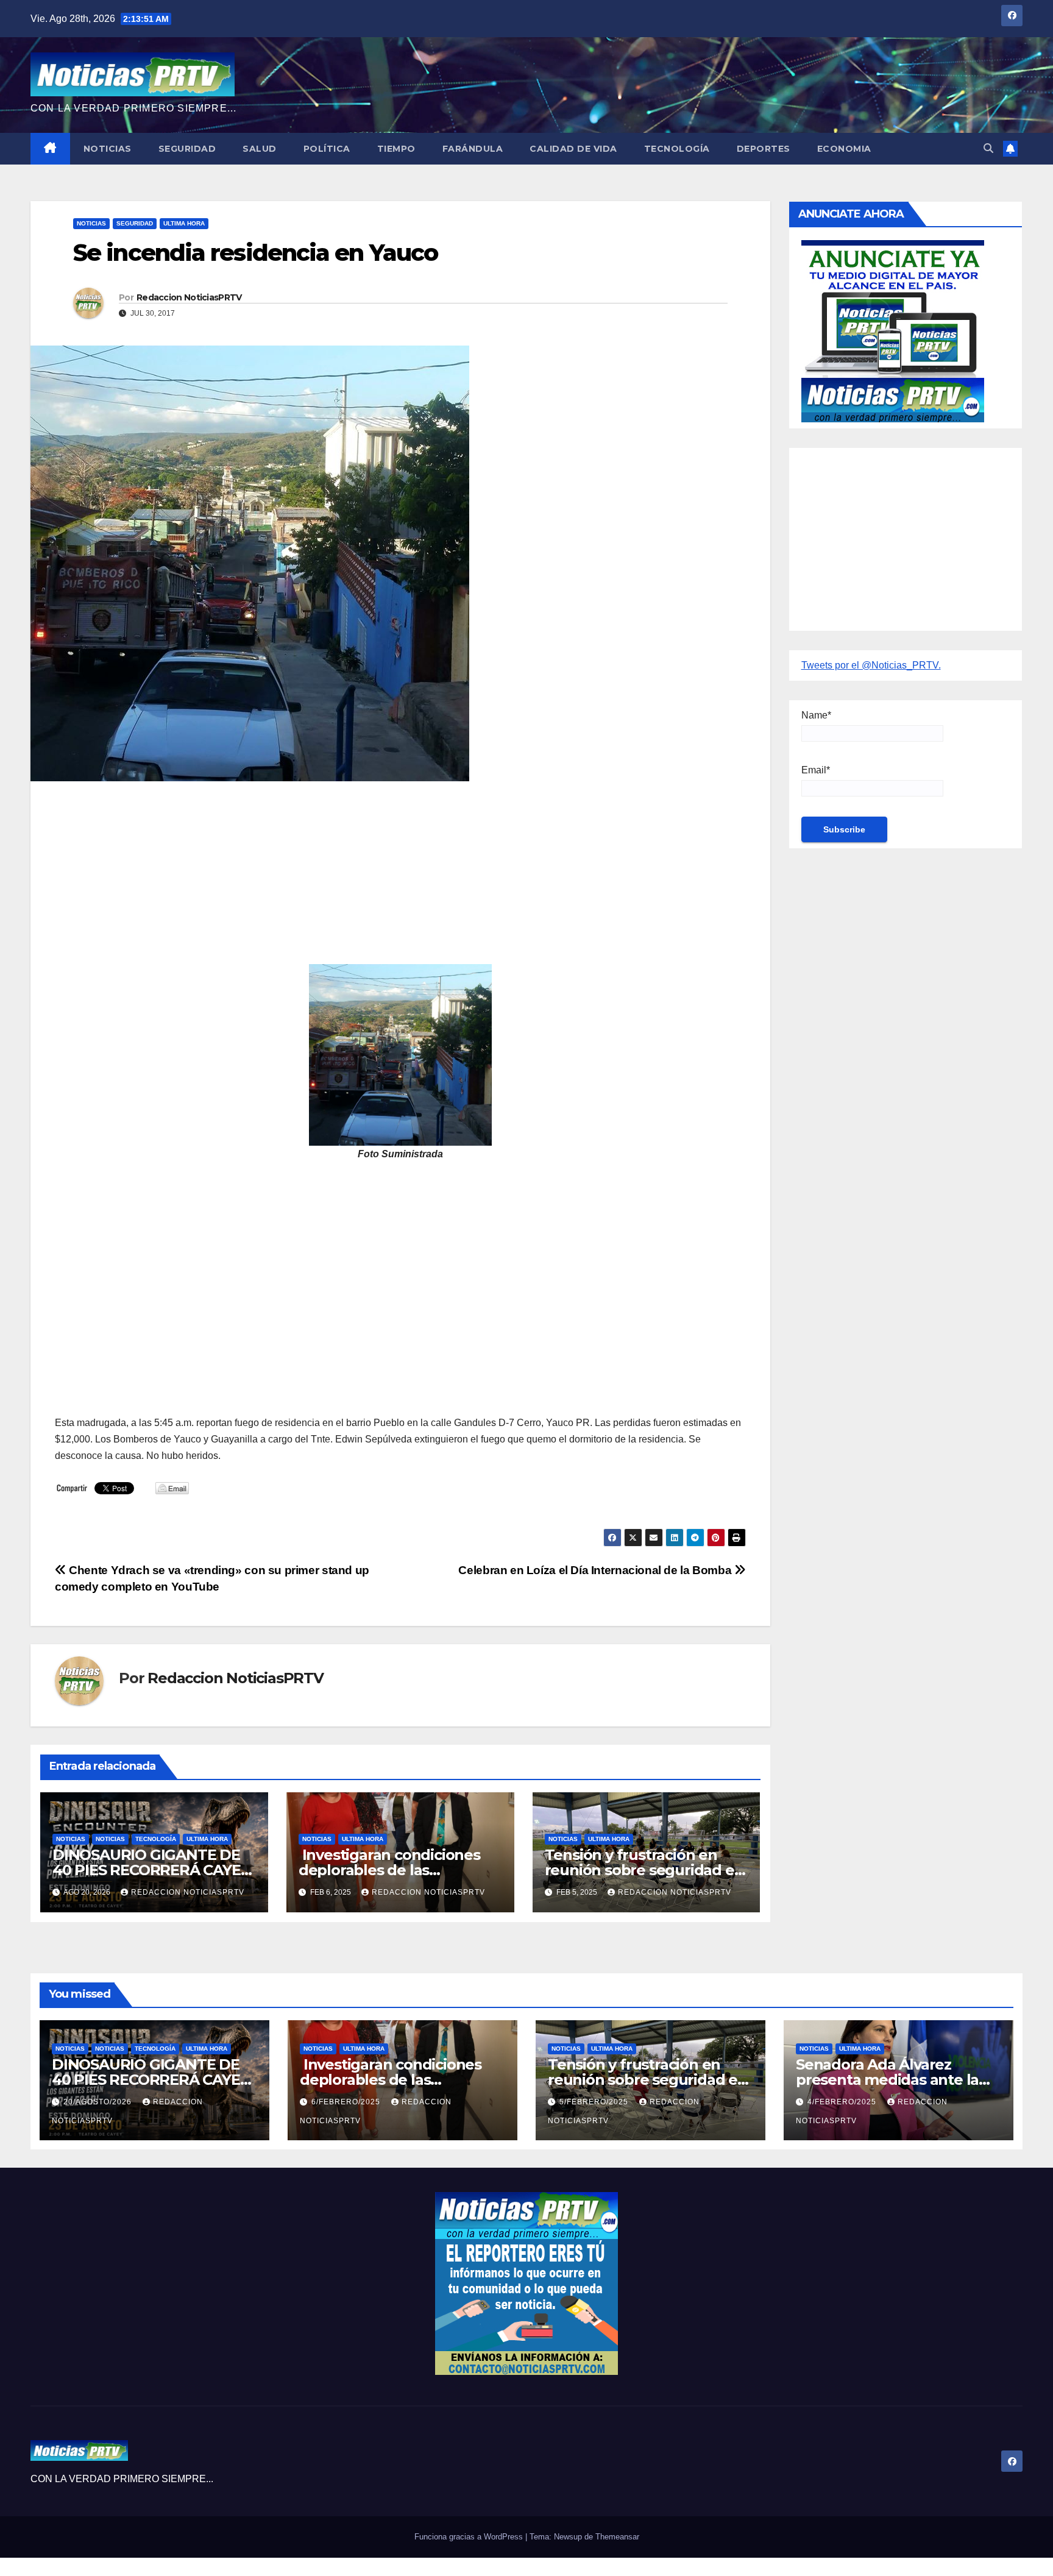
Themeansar (617, 2537)
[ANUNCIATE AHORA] (893, 330)
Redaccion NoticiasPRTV (189, 297)
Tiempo (396, 149)
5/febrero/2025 (595, 2102)
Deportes (764, 149)
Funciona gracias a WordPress (470, 2537)
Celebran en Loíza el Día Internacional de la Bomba (596, 1570)
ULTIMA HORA (184, 223)
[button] (988, 148)
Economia (844, 149)
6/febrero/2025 (347, 2102)
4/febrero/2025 (843, 2102)
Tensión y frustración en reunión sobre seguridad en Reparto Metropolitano (644, 1870)
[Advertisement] (400, 879)
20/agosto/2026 (99, 2102)
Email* (816, 770)
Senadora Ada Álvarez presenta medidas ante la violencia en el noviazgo (887, 2080)
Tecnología (677, 149)
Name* (816, 715)
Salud (260, 149)
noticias (71, 1839)
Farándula (473, 149)
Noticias (108, 149)
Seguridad (187, 149)
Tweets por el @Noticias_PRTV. (871, 665)
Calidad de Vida (573, 149)
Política (327, 149)
